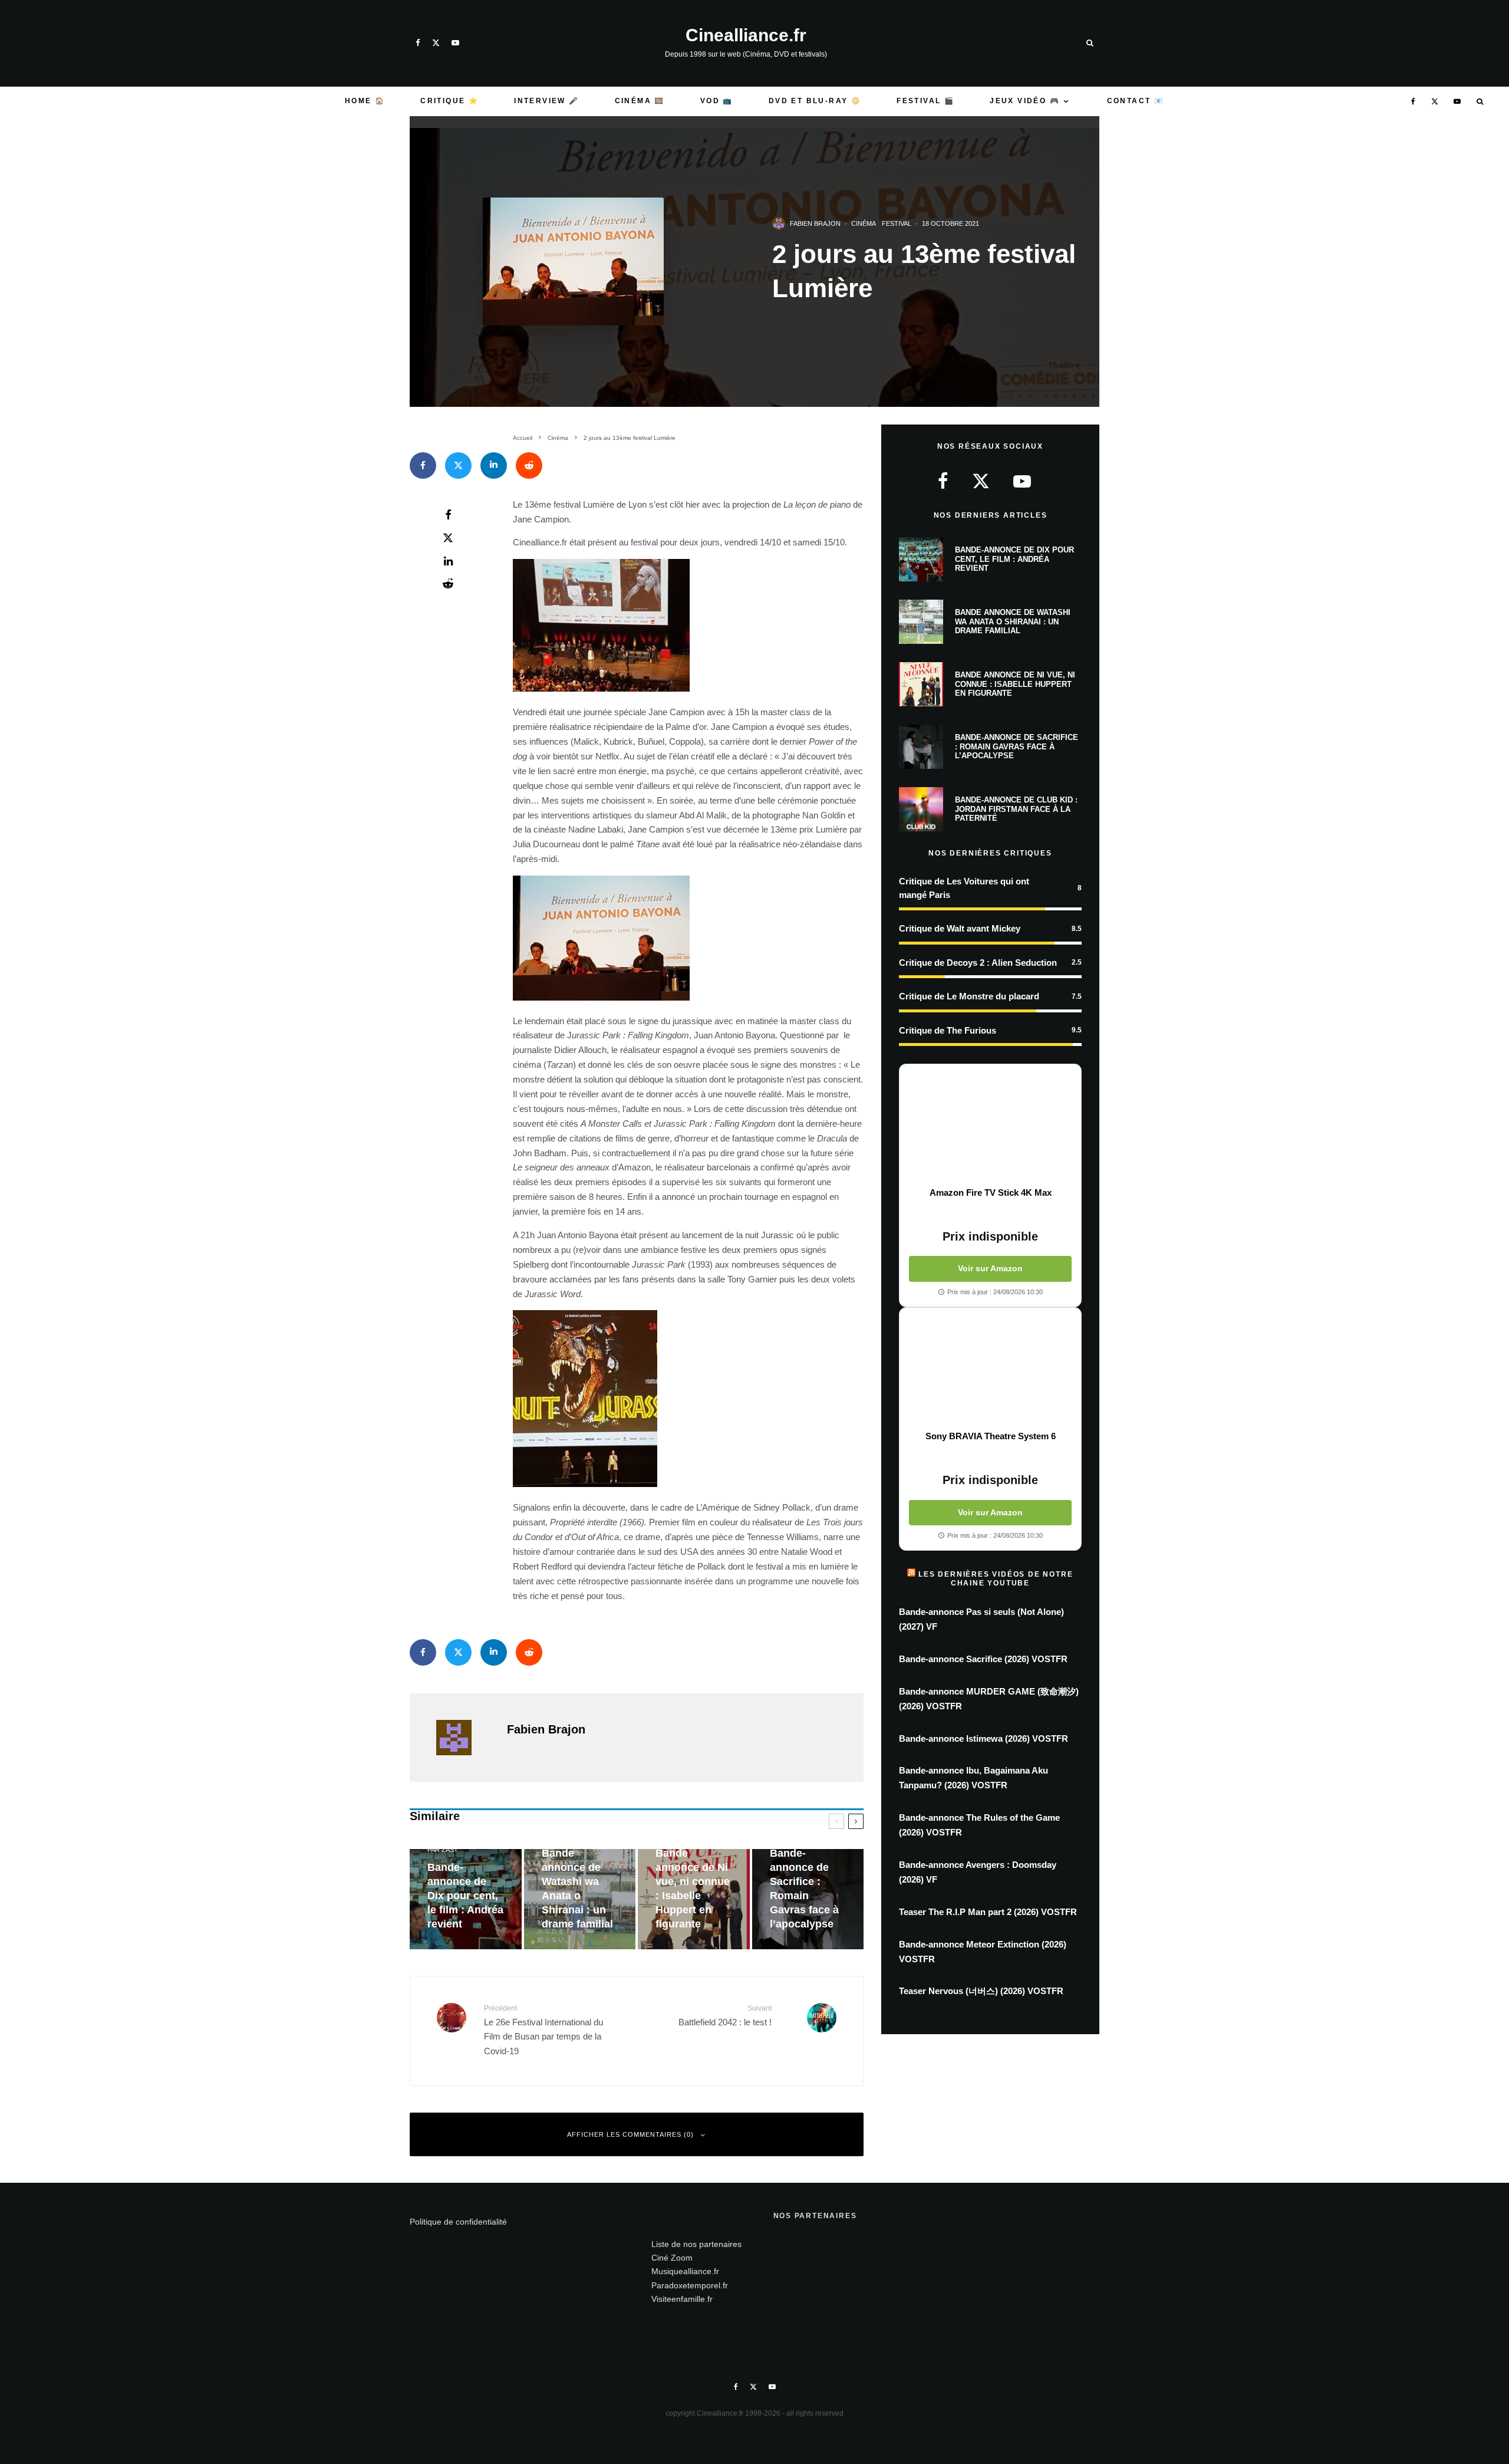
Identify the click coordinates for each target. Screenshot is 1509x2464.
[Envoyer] (529, 466)
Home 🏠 (365, 101)
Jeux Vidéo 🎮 (1025, 101)
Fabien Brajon (815, 223)
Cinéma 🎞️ (640, 101)
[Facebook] (418, 43)
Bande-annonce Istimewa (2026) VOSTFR (984, 1738)
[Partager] (423, 466)
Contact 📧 (1136, 101)
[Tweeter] (458, 466)
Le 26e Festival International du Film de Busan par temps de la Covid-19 (543, 2030)
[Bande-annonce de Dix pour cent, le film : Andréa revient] (466, 1899)
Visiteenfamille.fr (682, 2299)
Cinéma (864, 223)
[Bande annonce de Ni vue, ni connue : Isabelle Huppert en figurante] (694, 1899)
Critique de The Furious (948, 1030)
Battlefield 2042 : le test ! (725, 2015)
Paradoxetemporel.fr (690, 2285)
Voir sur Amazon (990, 1268)
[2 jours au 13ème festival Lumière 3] (601, 688)
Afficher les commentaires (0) (630, 2134)
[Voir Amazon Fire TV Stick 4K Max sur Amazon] (990, 1126)
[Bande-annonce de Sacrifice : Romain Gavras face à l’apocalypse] (808, 1899)
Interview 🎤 (546, 101)
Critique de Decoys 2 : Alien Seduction (978, 963)
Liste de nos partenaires (696, 2244)
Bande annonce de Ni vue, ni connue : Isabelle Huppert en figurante (1015, 684)
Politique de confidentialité (458, 2222)
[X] (436, 43)
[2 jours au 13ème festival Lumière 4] (601, 997)
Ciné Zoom (672, 2258)
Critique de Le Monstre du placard (969, 996)
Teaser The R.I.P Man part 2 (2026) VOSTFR (988, 1912)
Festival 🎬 (925, 101)
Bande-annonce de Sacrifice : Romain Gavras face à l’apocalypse (1017, 746)
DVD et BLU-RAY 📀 (815, 101)
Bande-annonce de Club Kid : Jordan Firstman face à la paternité (1016, 809)
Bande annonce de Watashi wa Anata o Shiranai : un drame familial (1013, 621)
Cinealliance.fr (746, 35)
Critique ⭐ (449, 101)
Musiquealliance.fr (685, 2271)
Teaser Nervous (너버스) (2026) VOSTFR (981, 1991)
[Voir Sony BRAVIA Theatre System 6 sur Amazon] (990, 1369)
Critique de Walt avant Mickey (960, 928)
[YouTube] (455, 43)
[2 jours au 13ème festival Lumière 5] (585, 1484)
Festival (897, 223)
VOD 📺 (717, 101)
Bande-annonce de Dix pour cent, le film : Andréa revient (1014, 559)
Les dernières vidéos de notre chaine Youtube (996, 1578)
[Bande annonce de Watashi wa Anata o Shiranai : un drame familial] (580, 1899)
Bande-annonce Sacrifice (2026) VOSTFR (983, 1659)
